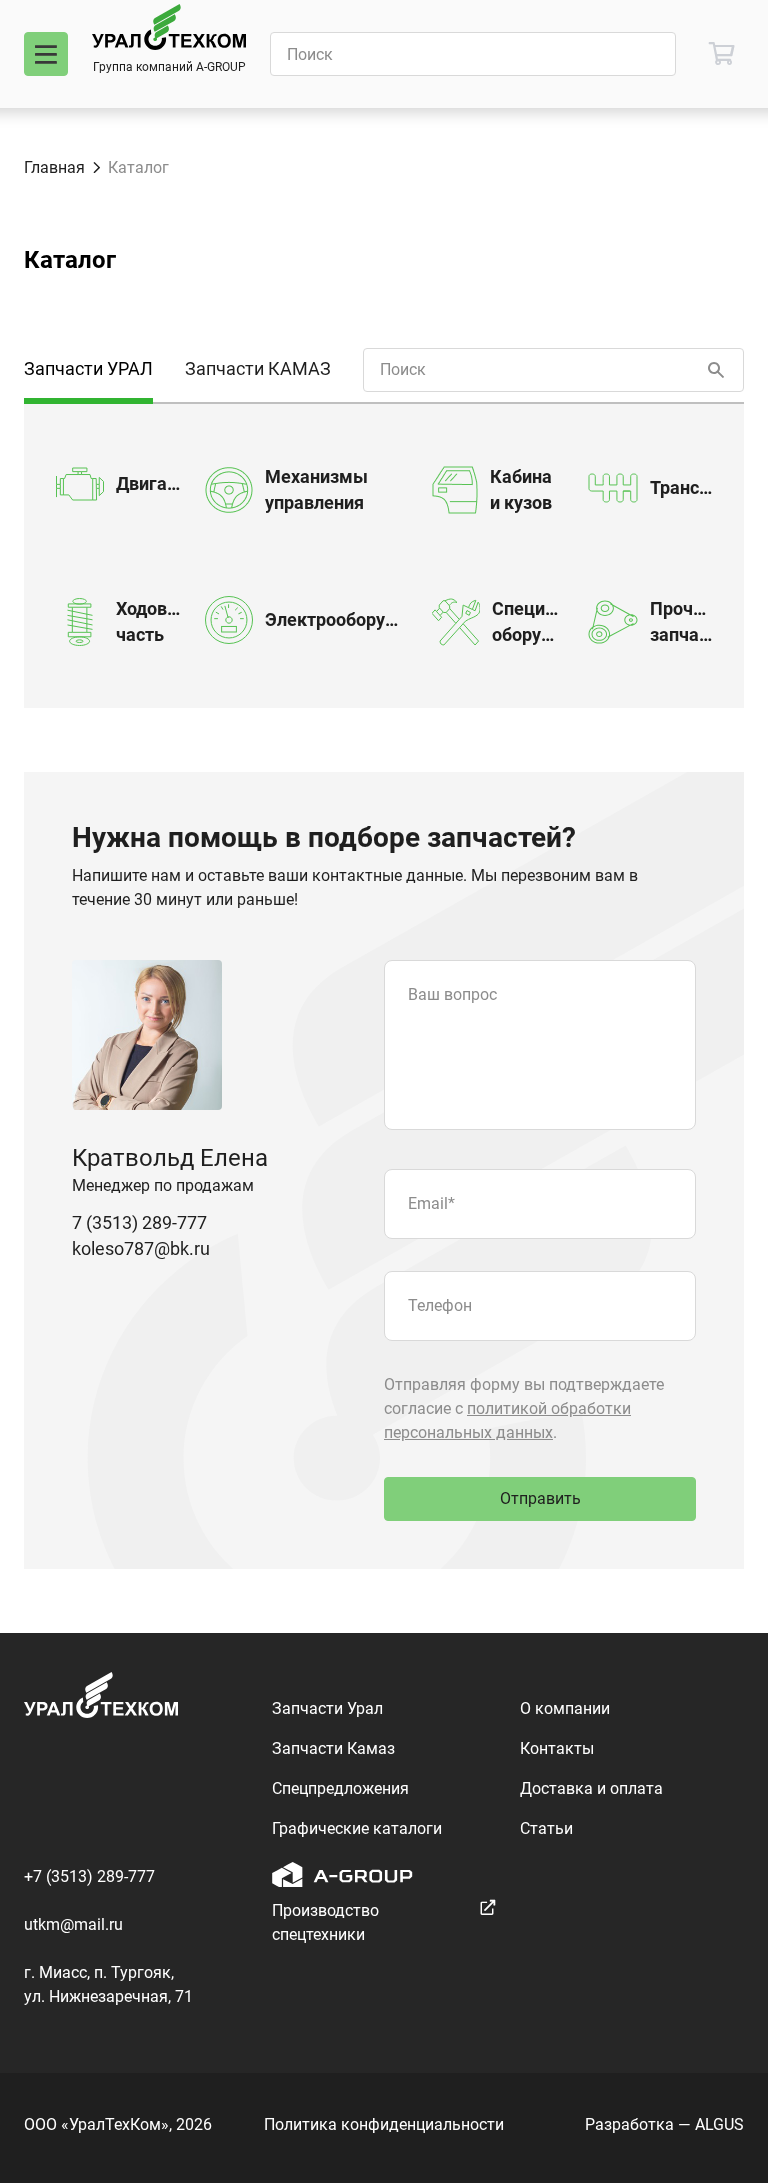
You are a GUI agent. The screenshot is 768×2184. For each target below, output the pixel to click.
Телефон (440, 1305)
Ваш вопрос (452, 994)
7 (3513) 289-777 (139, 1222)
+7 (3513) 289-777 (89, 1876)
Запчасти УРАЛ (88, 368)
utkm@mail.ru (73, 1924)
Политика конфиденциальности (384, 2124)
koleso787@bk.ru (141, 1248)
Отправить (540, 1498)
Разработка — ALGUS (664, 2124)
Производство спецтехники (325, 1922)
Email (431, 1203)
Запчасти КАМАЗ (258, 368)
